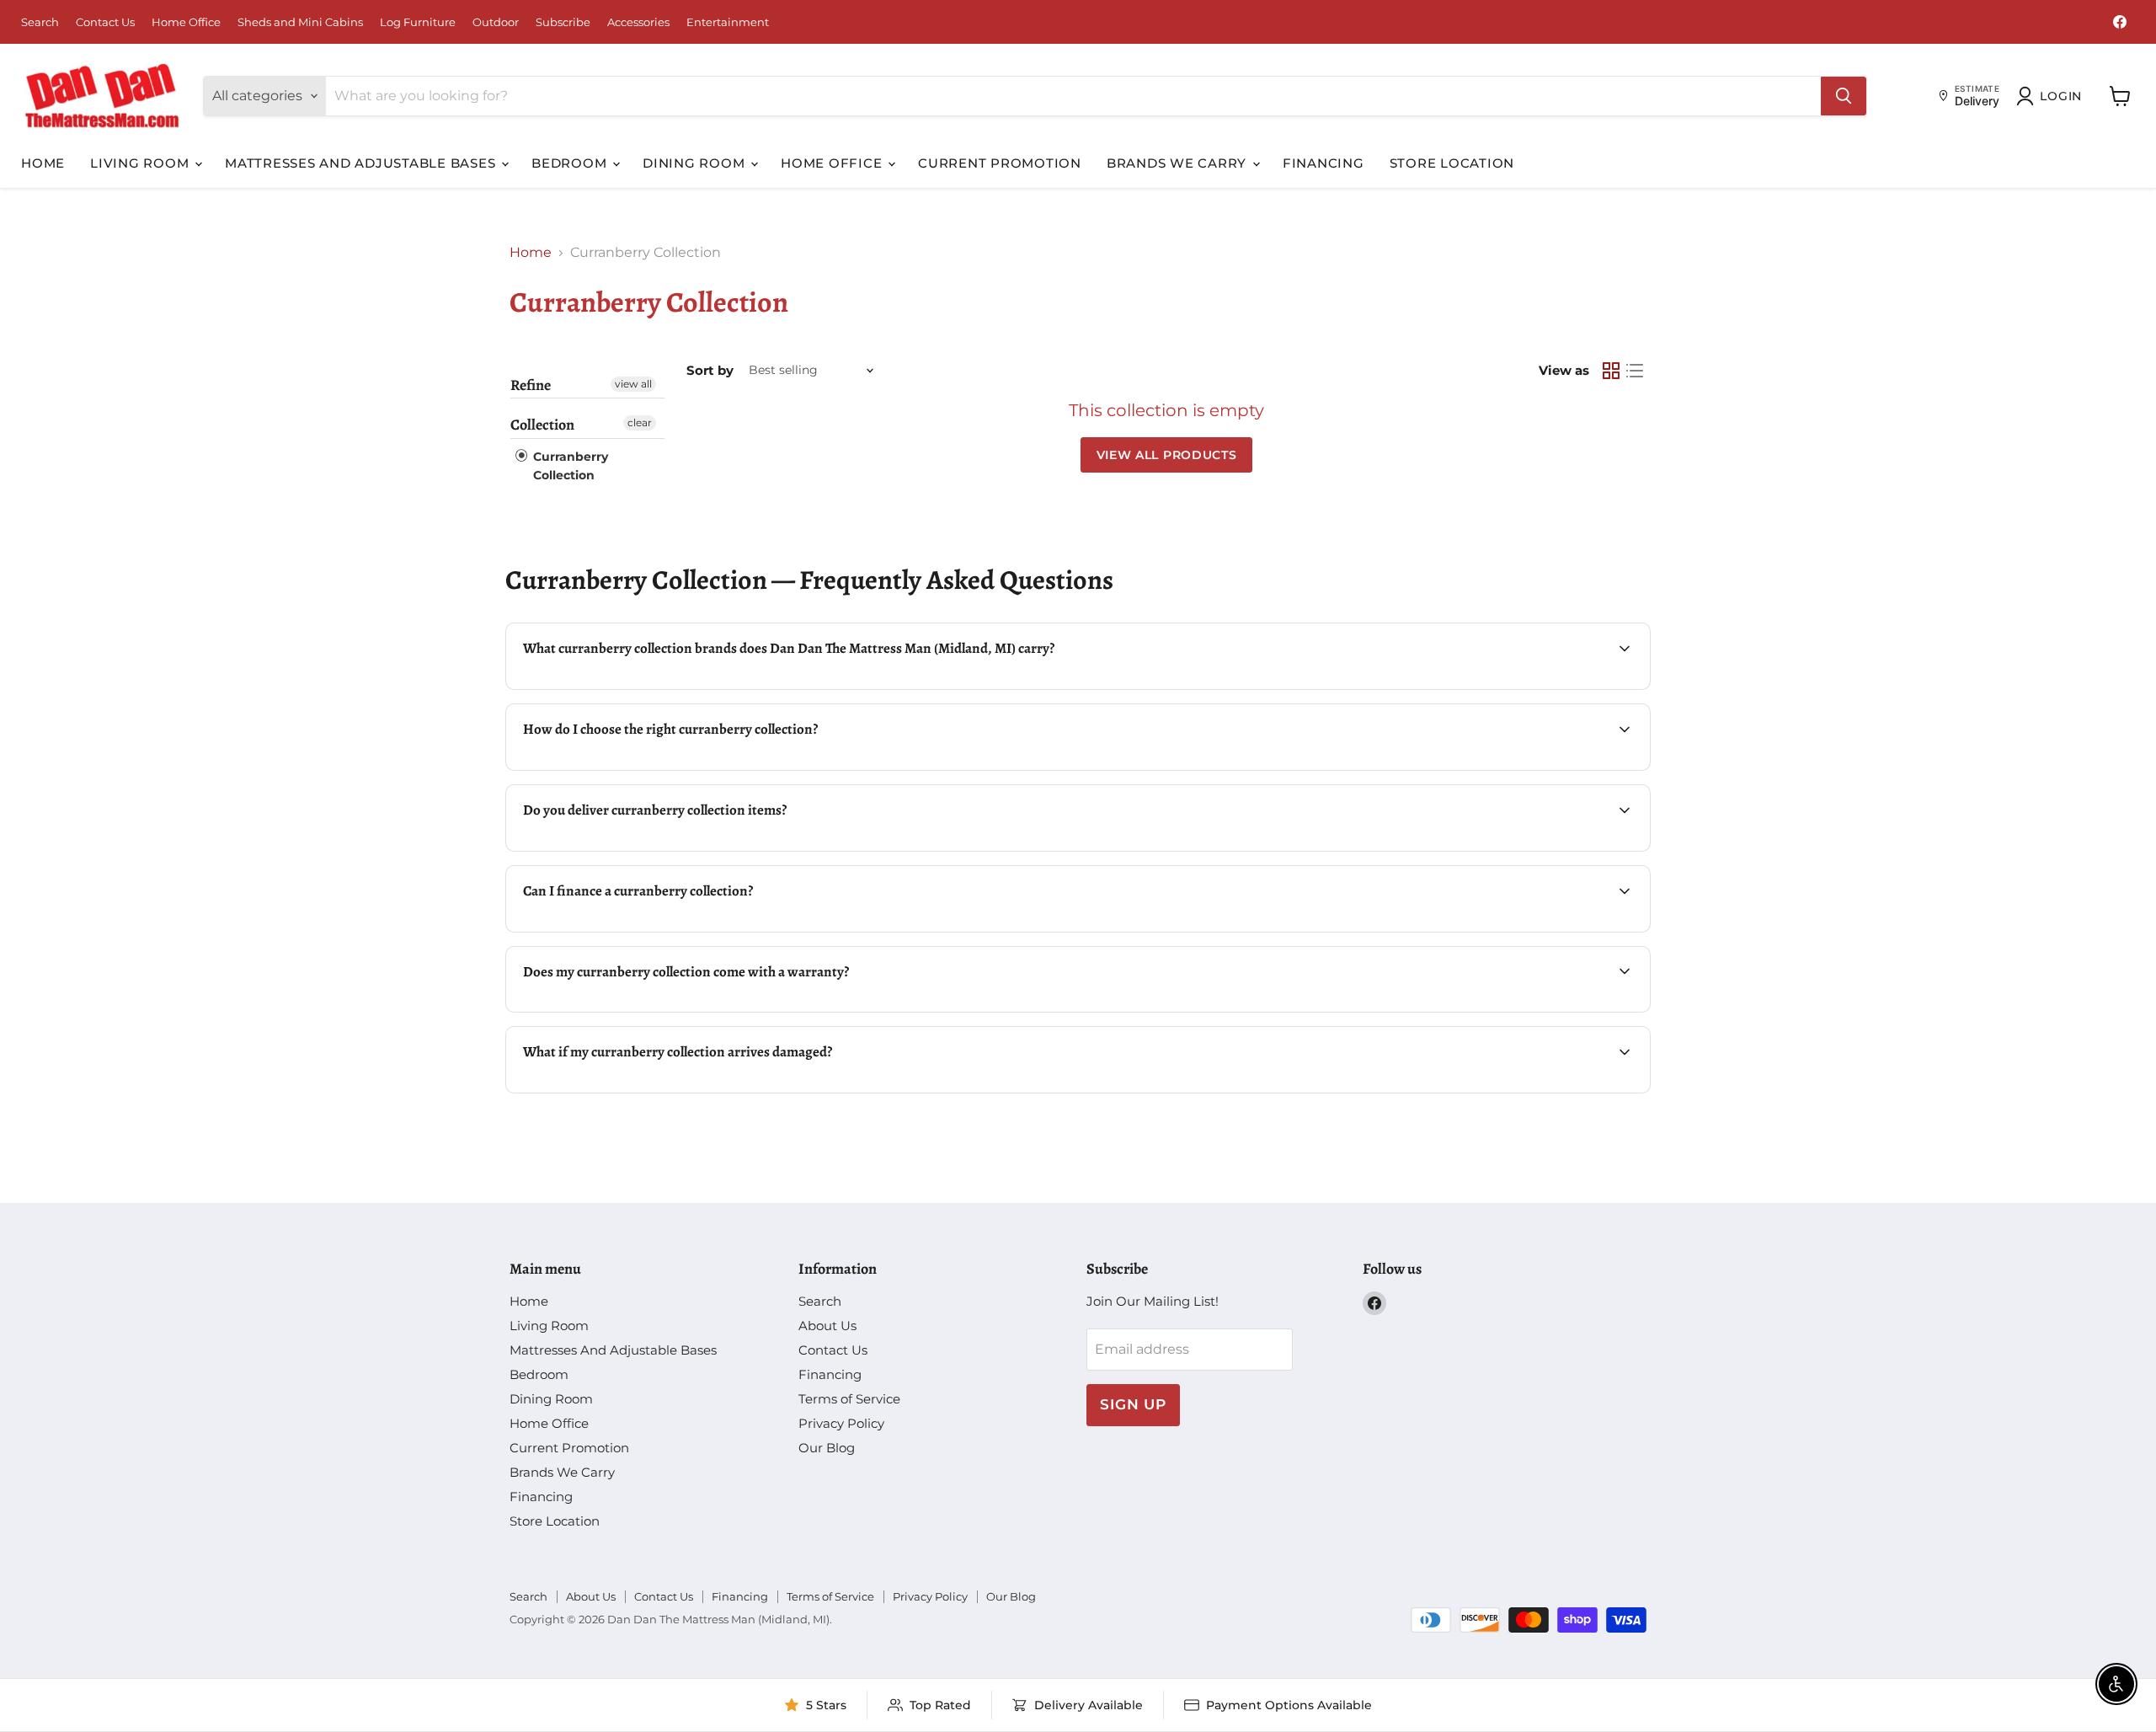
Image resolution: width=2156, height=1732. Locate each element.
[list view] (1635, 371)
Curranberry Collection (569, 466)
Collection (542, 425)
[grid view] (1611, 371)
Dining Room (696, 163)
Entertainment (728, 22)
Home (43, 163)
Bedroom (571, 163)
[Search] (1844, 96)
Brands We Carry (1179, 163)
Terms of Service (849, 1399)
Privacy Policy (841, 1423)
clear (640, 422)
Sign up (1133, 1404)
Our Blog (827, 1448)
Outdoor (496, 22)
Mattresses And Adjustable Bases (362, 163)
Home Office (186, 22)
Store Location (1452, 163)
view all (633, 384)
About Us (827, 1326)
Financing (1323, 163)
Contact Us (105, 22)
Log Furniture (418, 22)
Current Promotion (1000, 163)
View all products (1167, 455)
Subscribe (563, 22)
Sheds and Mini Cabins (300, 22)
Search (40, 22)
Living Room (141, 163)
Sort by (710, 370)
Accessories (638, 22)
